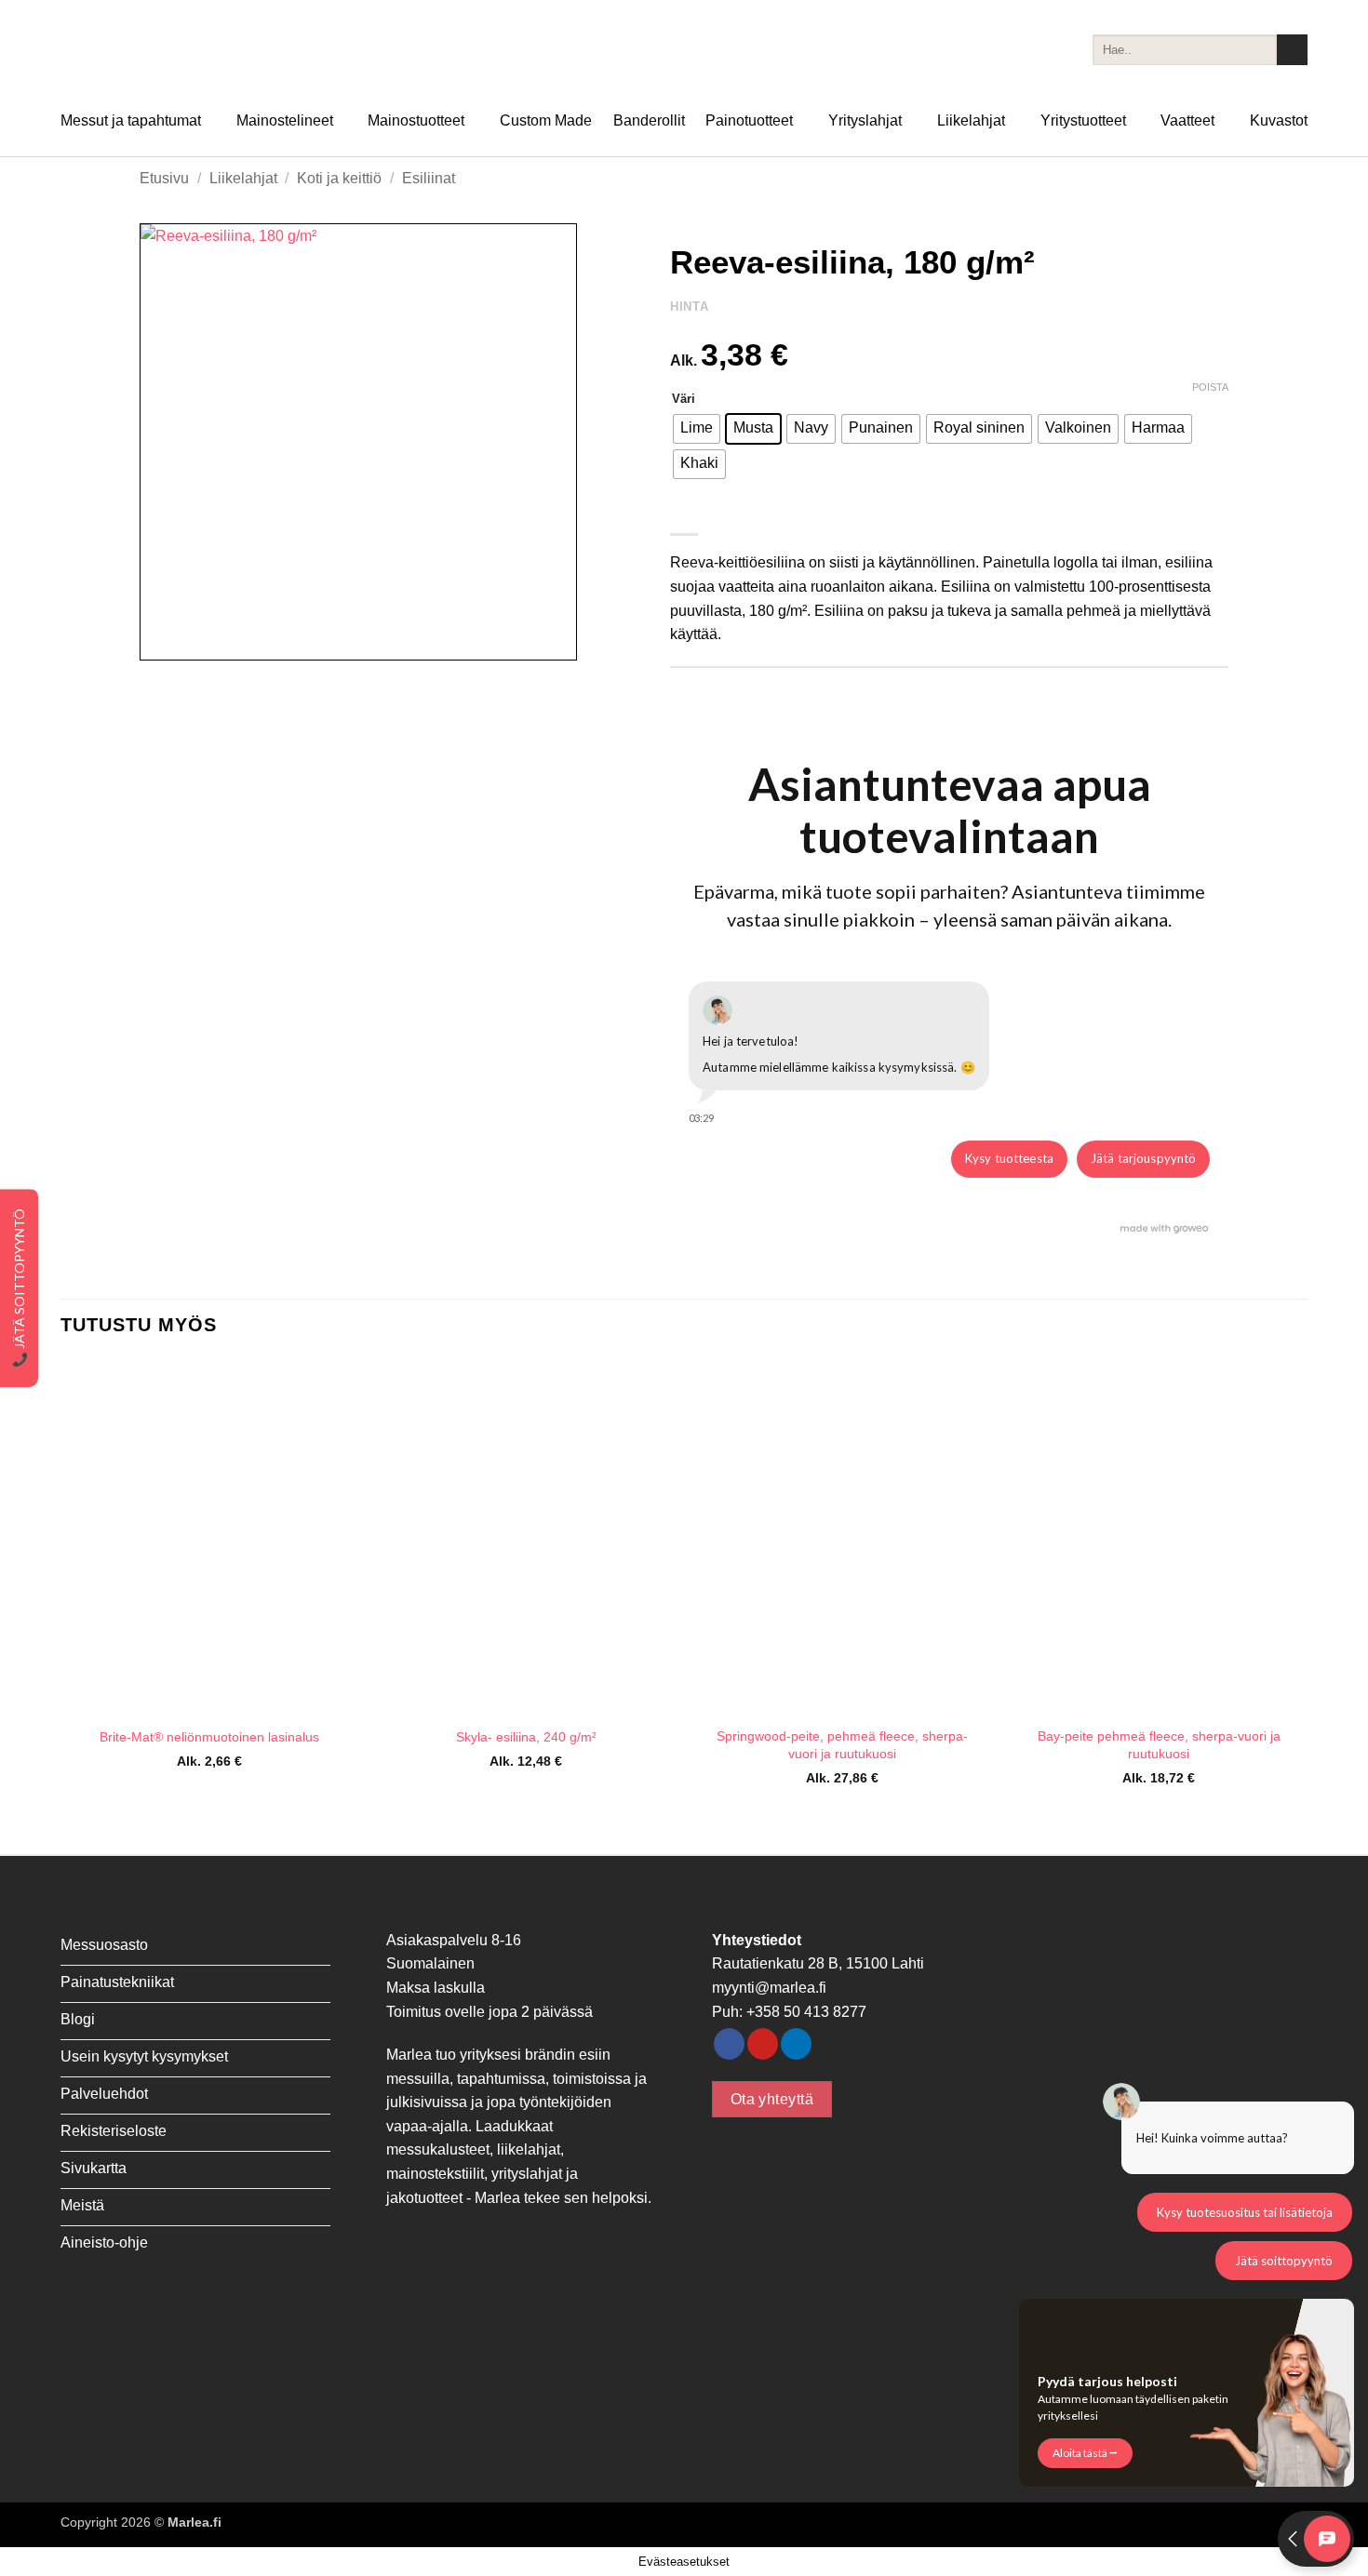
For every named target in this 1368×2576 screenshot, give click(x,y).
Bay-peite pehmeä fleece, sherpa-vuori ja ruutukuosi (1159, 1745)
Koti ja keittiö (339, 178)
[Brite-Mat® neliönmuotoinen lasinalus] (209, 1538)
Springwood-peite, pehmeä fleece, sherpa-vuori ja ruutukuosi (842, 1745)
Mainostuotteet (416, 120)
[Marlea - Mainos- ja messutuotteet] (154, 50)
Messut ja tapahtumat (131, 120)
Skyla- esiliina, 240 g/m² (526, 1737)
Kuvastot (1279, 120)
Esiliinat (429, 178)
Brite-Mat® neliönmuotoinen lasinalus (209, 1737)
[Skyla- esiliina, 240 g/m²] (526, 1538)
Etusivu (164, 178)
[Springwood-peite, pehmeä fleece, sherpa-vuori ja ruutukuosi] (842, 1538)
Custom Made (546, 120)
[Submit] (1292, 50)
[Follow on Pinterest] (763, 2044)
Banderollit (649, 120)
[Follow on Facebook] (729, 2044)
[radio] (697, 429)
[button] (164, 638)
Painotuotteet (749, 120)
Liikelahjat (971, 120)
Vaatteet (1187, 120)
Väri (684, 399)
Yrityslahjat (865, 120)
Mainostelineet (285, 120)
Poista (1210, 387)
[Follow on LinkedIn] (796, 2044)
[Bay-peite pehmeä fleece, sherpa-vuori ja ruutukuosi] (1159, 1538)
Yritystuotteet (1083, 120)
